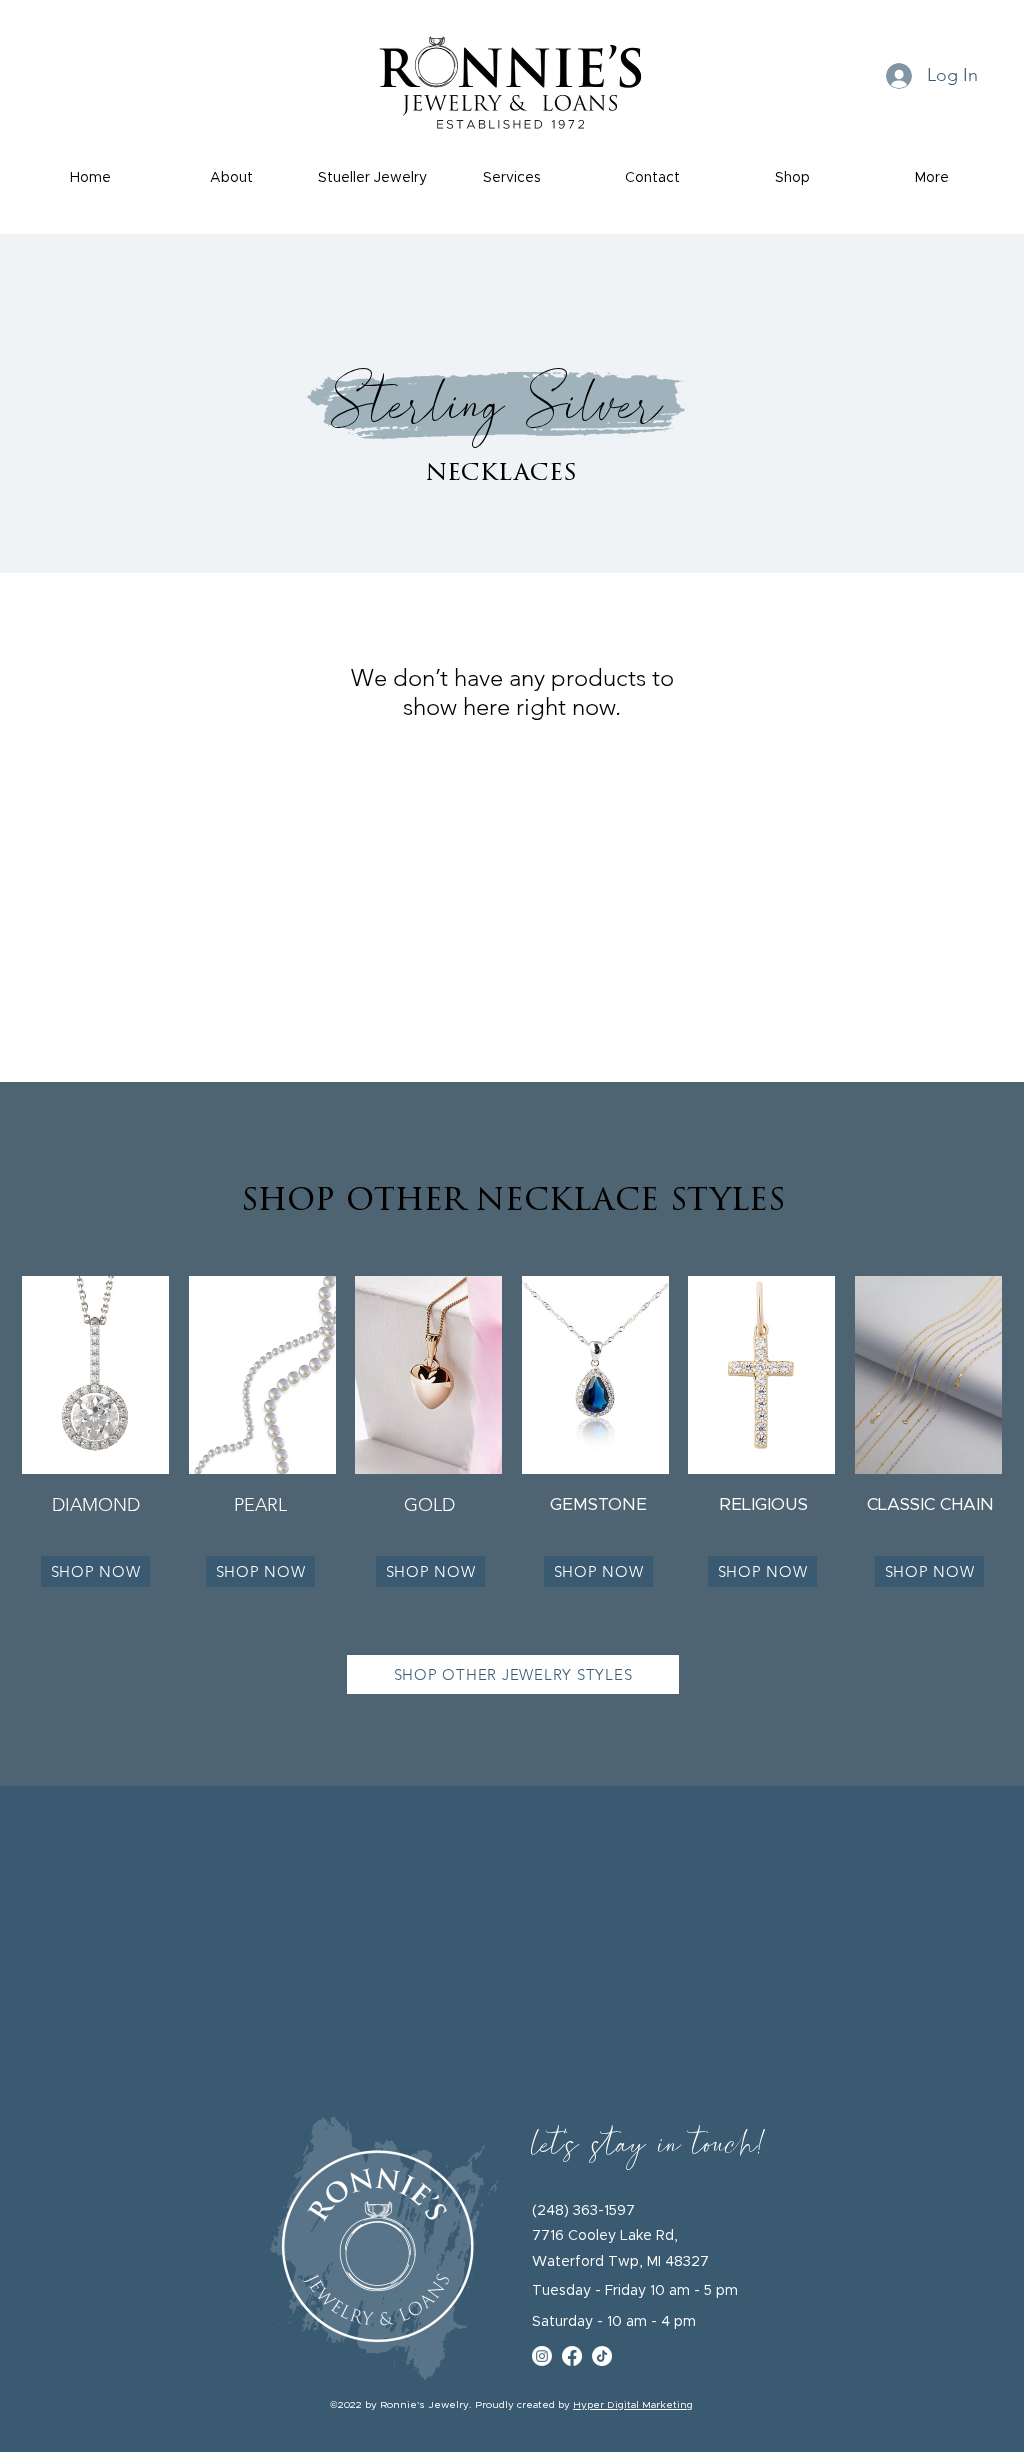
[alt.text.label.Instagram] (542, 2356)
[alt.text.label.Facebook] (572, 2356)
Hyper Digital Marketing (633, 2405)
